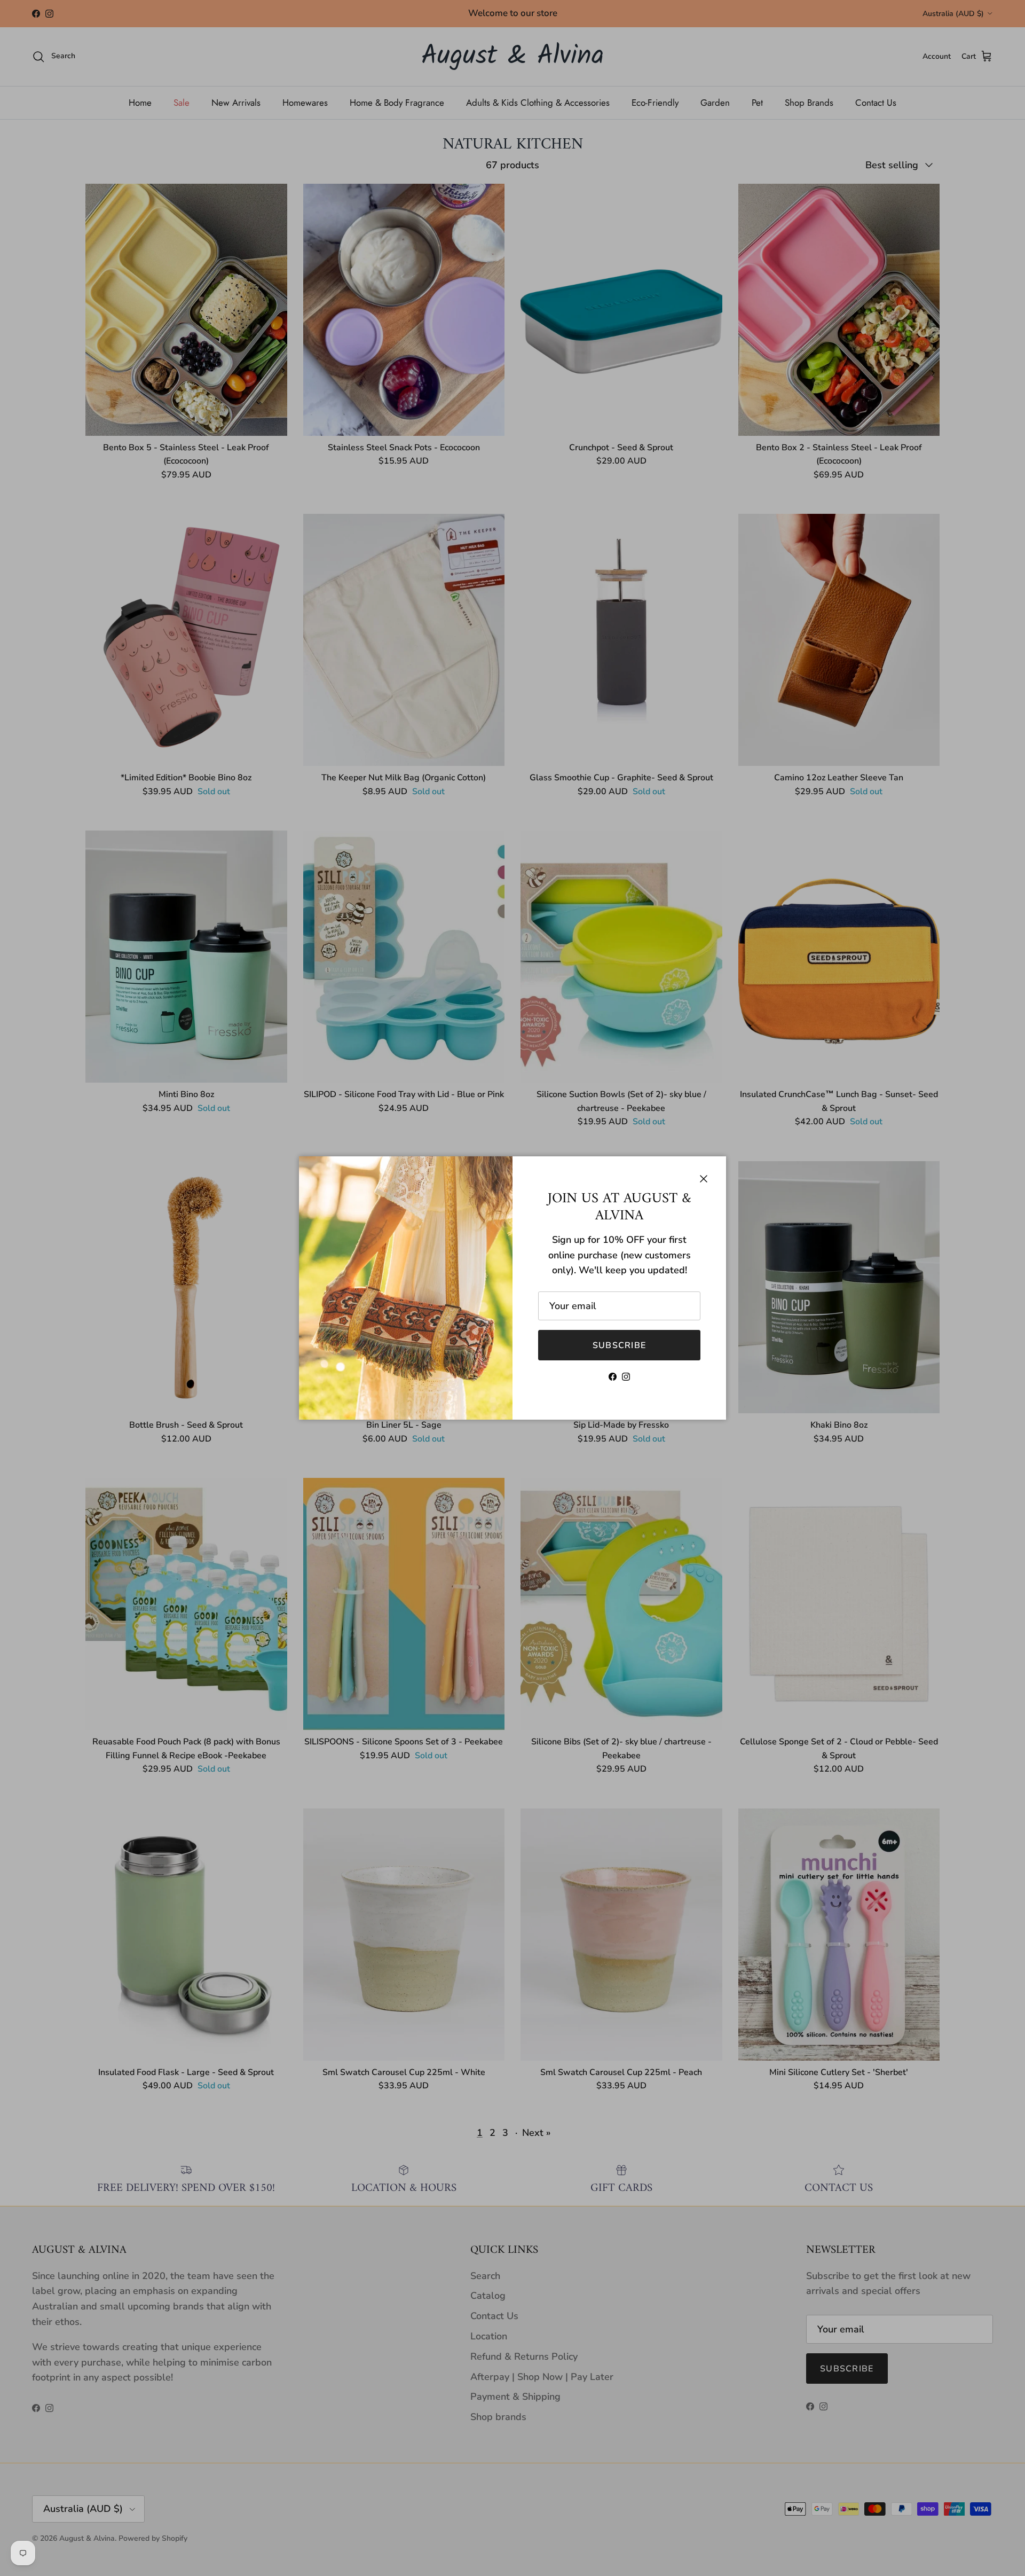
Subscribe (620, 1345)
